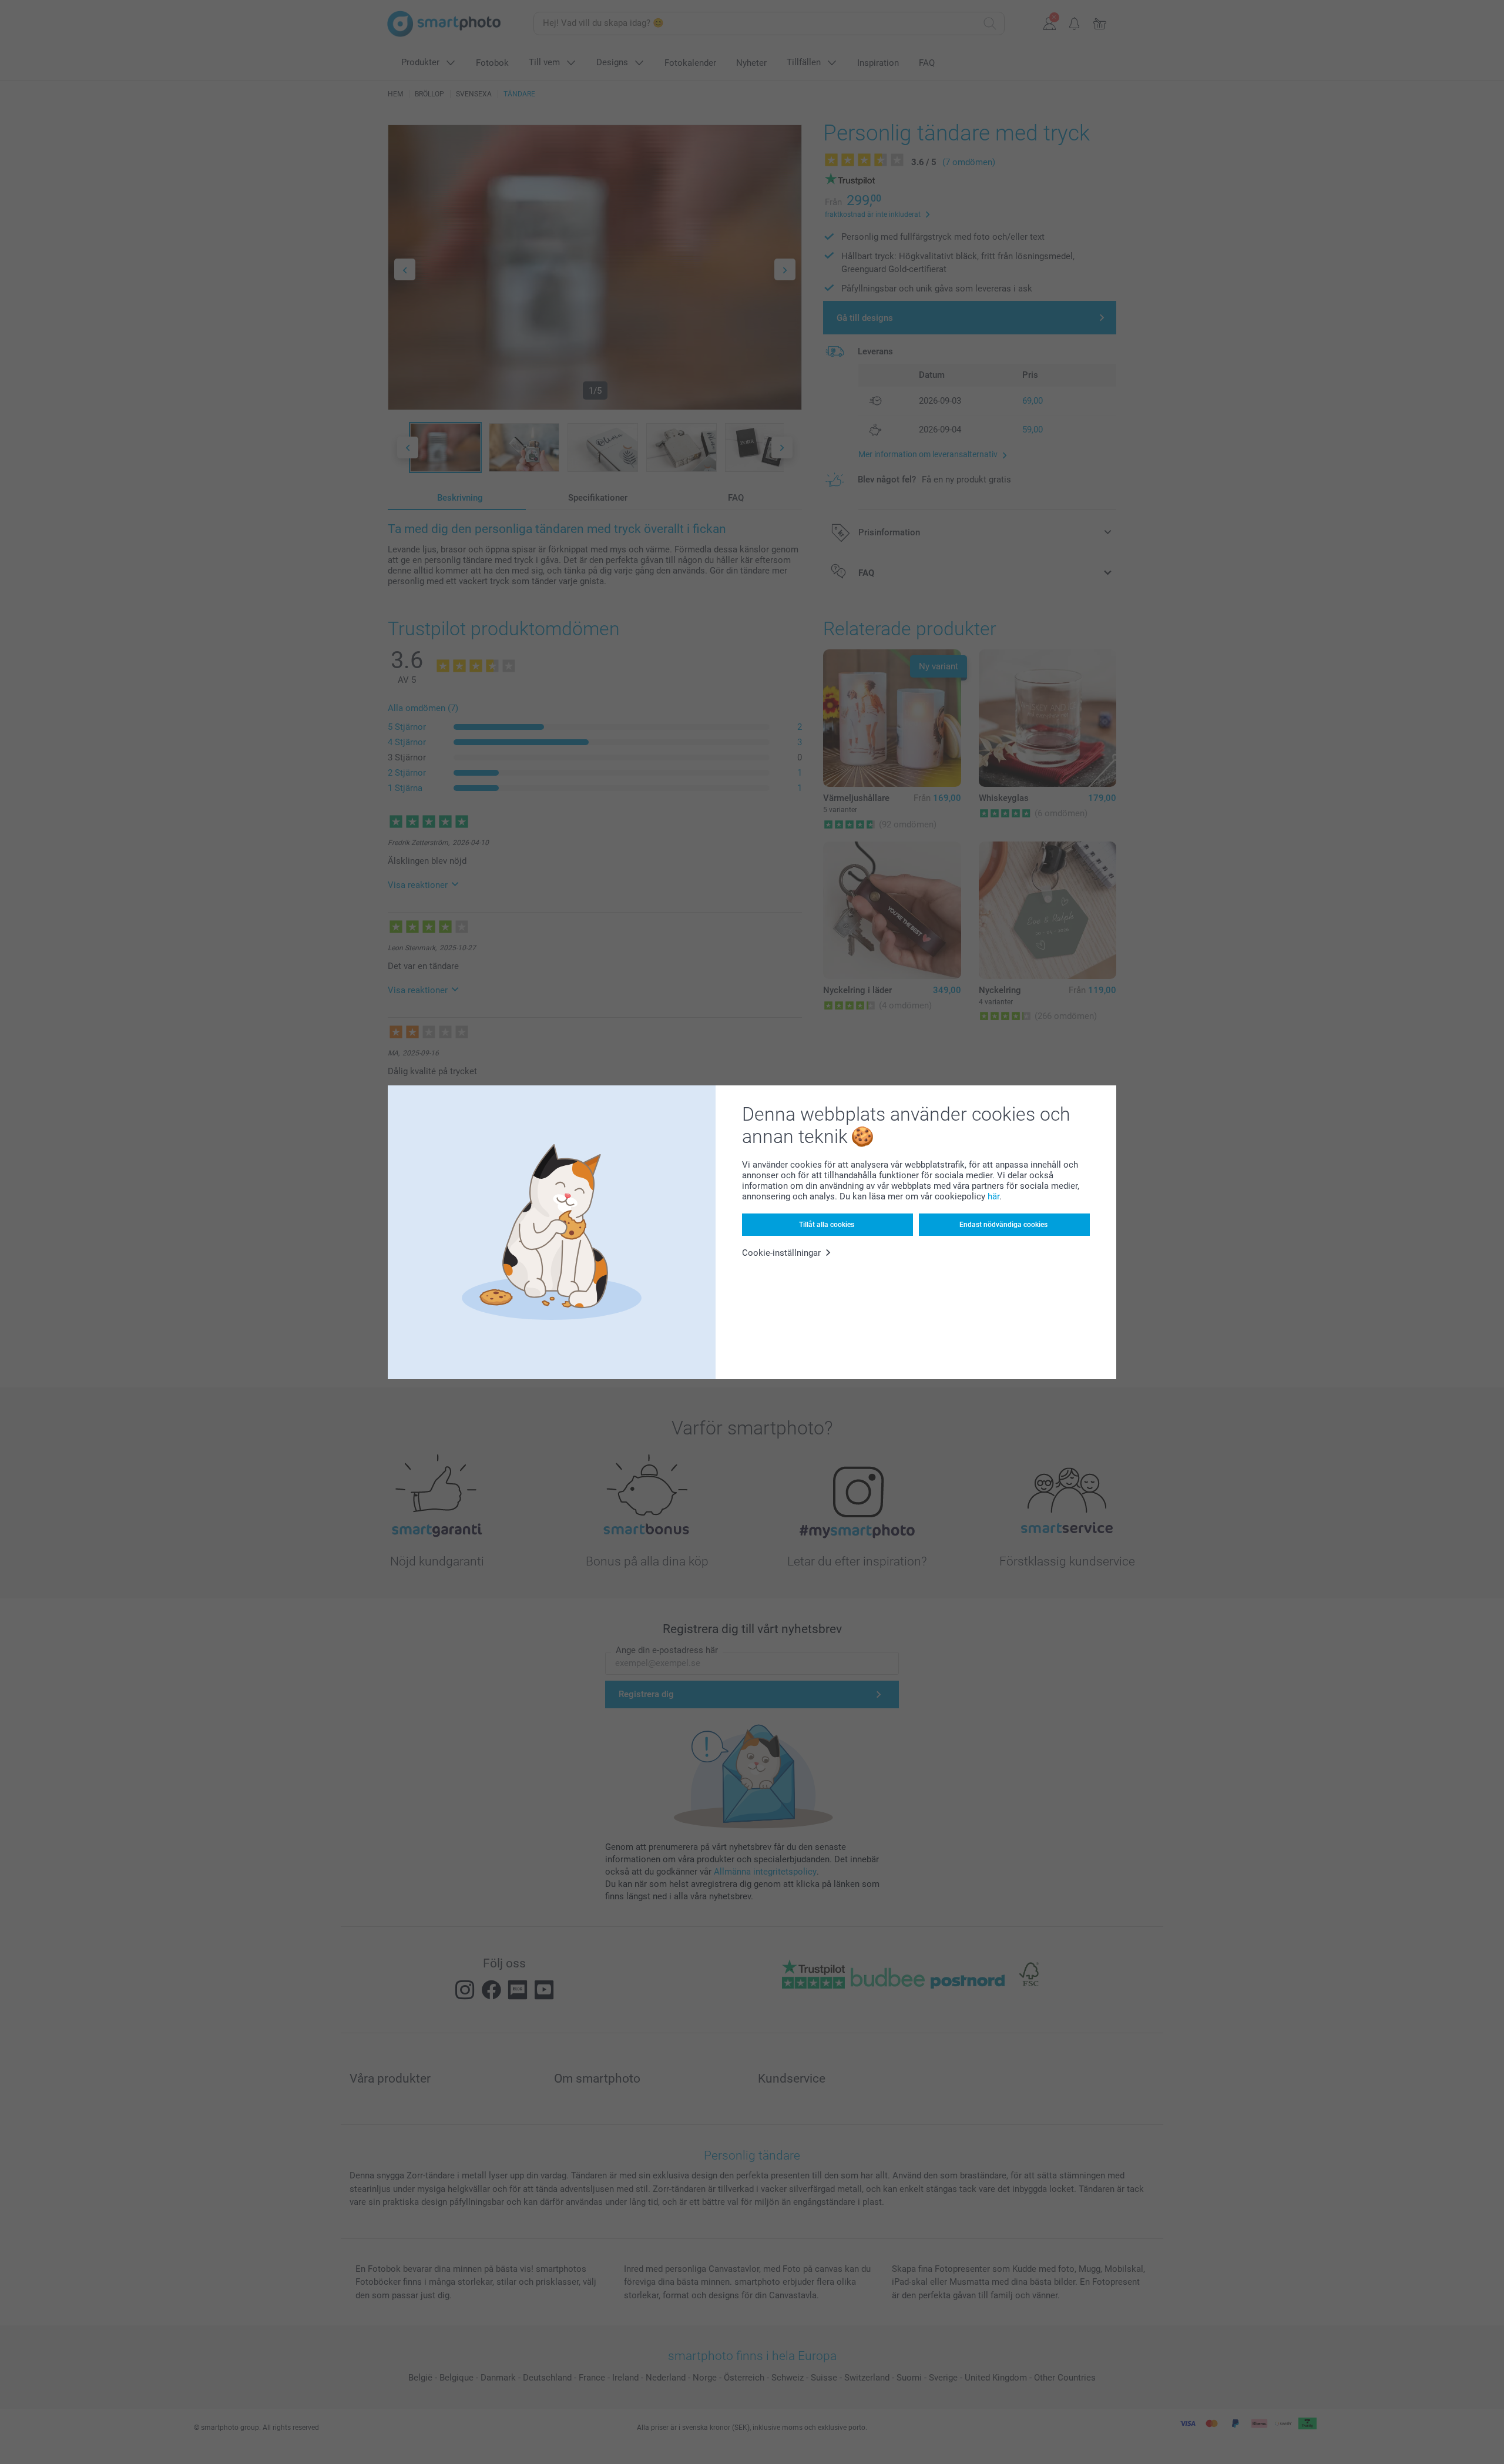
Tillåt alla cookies (827, 1225)
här (993, 1196)
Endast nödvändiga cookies (1003, 1225)
